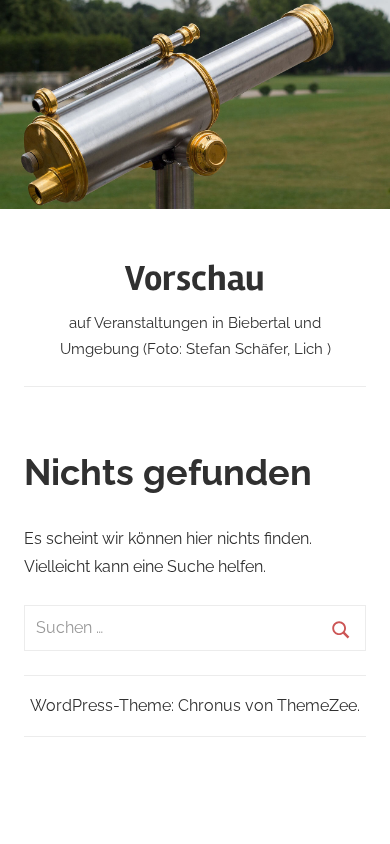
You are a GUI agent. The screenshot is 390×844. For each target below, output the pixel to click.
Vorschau (195, 279)
